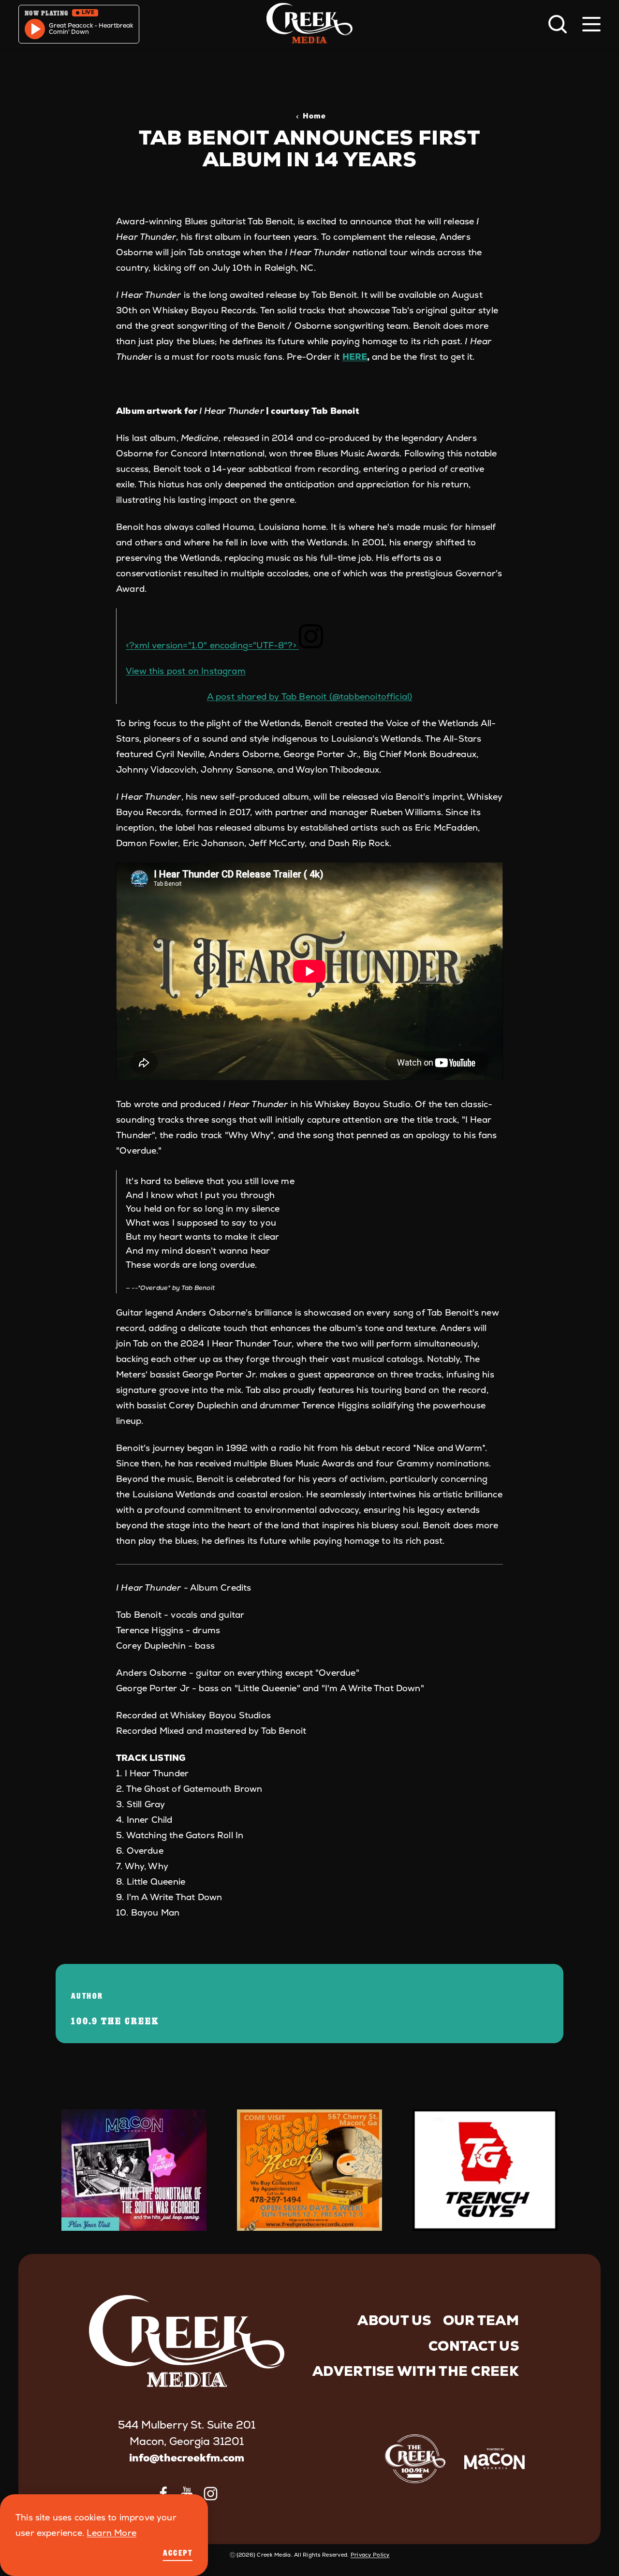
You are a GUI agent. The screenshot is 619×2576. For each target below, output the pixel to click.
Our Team (481, 2320)
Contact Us (474, 2346)
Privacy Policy (370, 2555)
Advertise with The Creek (416, 2371)
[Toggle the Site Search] (558, 24)
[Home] (309, 24)
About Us (394, 2320)
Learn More (111, 2533)
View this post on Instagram (186, 671)
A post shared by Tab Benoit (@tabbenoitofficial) (310, 696)
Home (314, 116)
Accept (178, 2553)
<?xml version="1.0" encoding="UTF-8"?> (212, 645)
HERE (355, 357)
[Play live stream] (35, 29)
